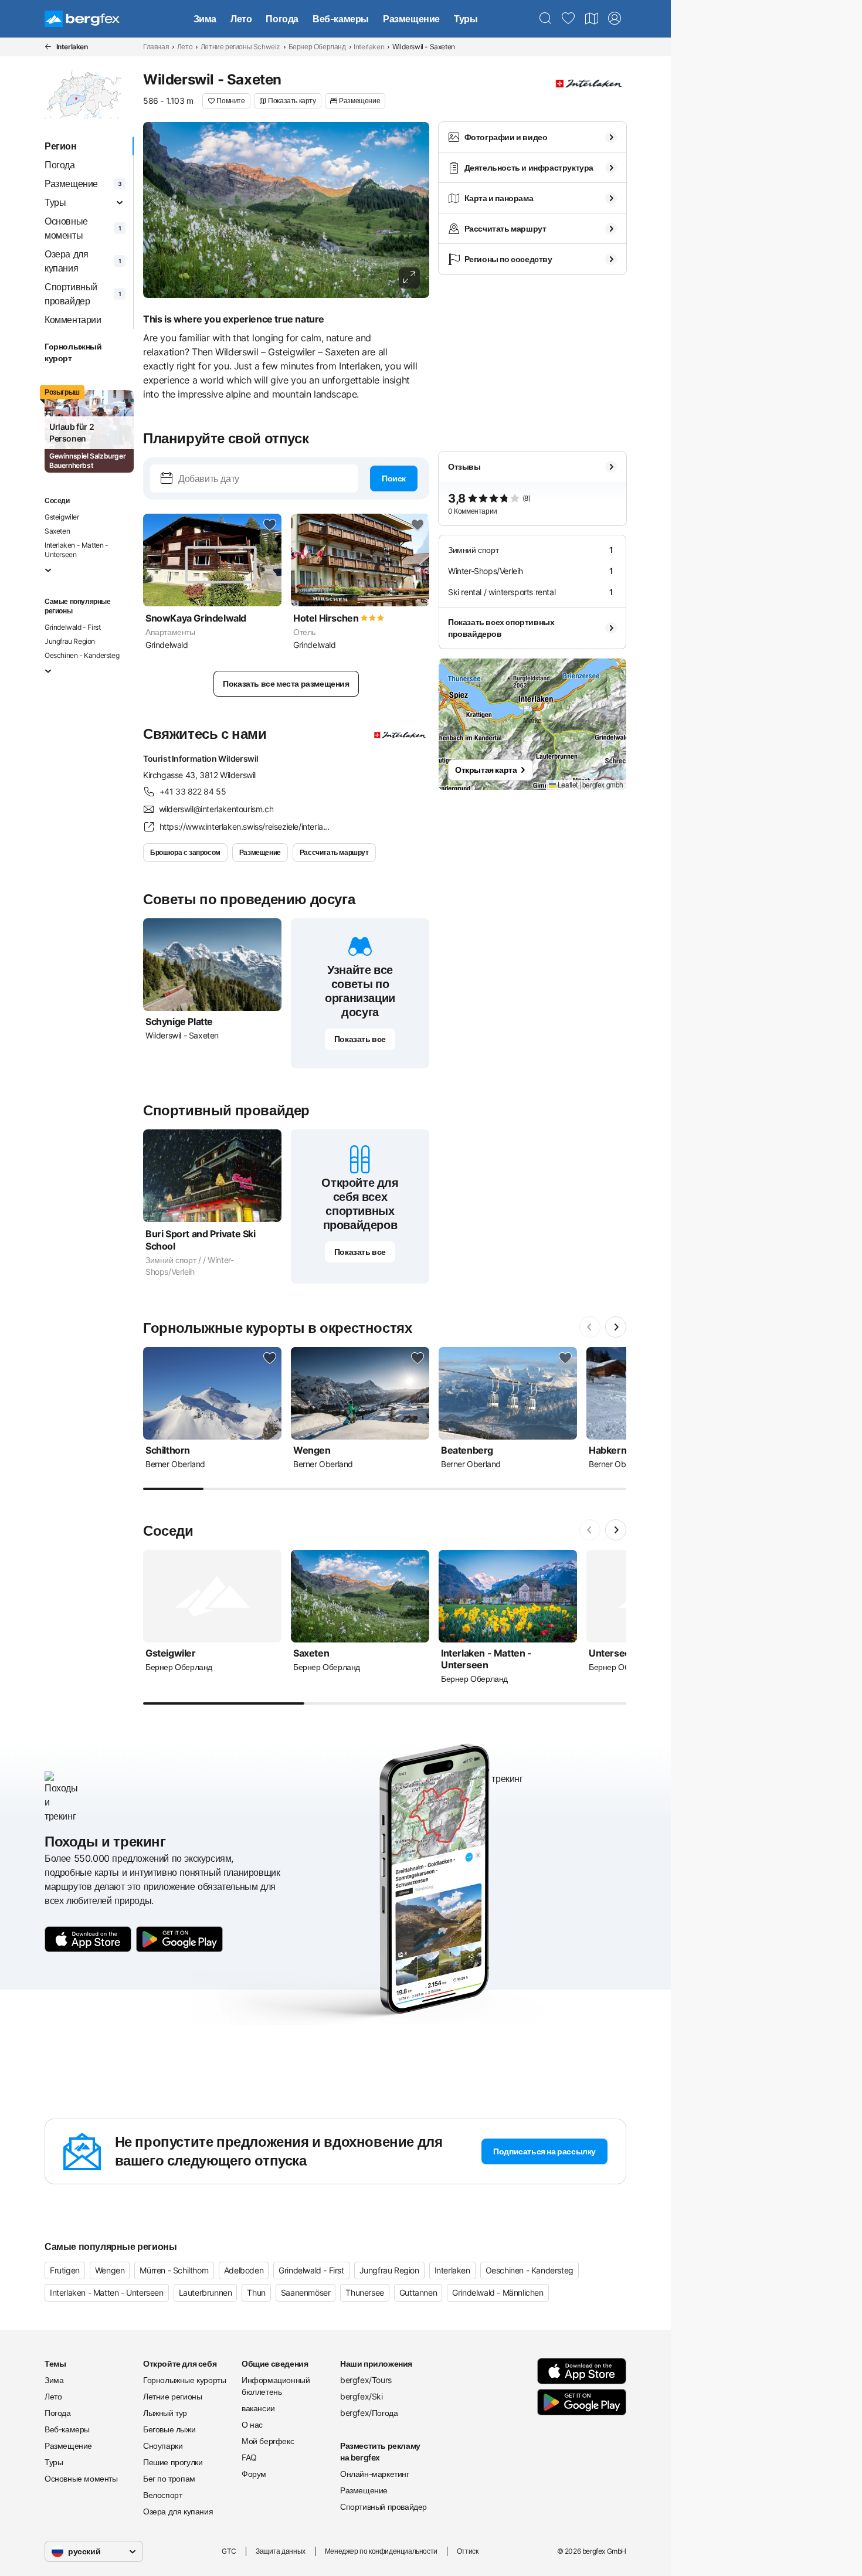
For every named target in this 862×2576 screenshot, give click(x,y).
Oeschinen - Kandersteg (82, 655)
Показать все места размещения (286, 683)
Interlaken (369, 47)
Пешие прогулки (173, 2462)
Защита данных (281, 2551)
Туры (466, 19)
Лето (241, 19)
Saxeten (57, 531)
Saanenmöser (306, 2292)
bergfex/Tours (366, 2380)
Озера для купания (178, 2511)
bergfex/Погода (369, 2413)
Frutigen (65, 2270)
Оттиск (468, 2551)
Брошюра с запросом (185, 852)
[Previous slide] (590, 1327)
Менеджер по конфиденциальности (381, 2551)
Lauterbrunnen (206, 2292)
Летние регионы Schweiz (240, 47)
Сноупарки (163, 2446)
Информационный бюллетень (276, 2386)
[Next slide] (616, 1327)
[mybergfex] (615, 19)
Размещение (411, 19)
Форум (254, 2474)
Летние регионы (172, 2396)
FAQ (249, 2457)
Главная (156, 47)
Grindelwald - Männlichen (498, 2292)
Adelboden (244, 2270)
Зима (205, 19)
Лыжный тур (165, 2413)
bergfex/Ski (362, 2396)
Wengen (110, 2270)
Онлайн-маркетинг (375, 2474)
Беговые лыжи (169, 2429)
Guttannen (418, 2292)
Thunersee (364, 2292)
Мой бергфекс (268, 2441)
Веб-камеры (341, 19)
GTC (229, 2551)
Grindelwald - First (72, 627)
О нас (252, 2424)
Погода (282, 19)
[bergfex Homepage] (82, 19)
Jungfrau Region (70, 641)
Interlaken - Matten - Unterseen (77, 550)
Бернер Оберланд (317, 47)
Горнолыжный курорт (73, 352)
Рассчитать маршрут (334, 852)
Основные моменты (81, 2478)
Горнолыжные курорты (184, 2380)
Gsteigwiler (62, 517)
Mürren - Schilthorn (174, 2270)
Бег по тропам (169, 2478)
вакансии (258, 2408)
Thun (256, 2292)
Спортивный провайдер (384, 2507)
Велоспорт (162, 2495)
